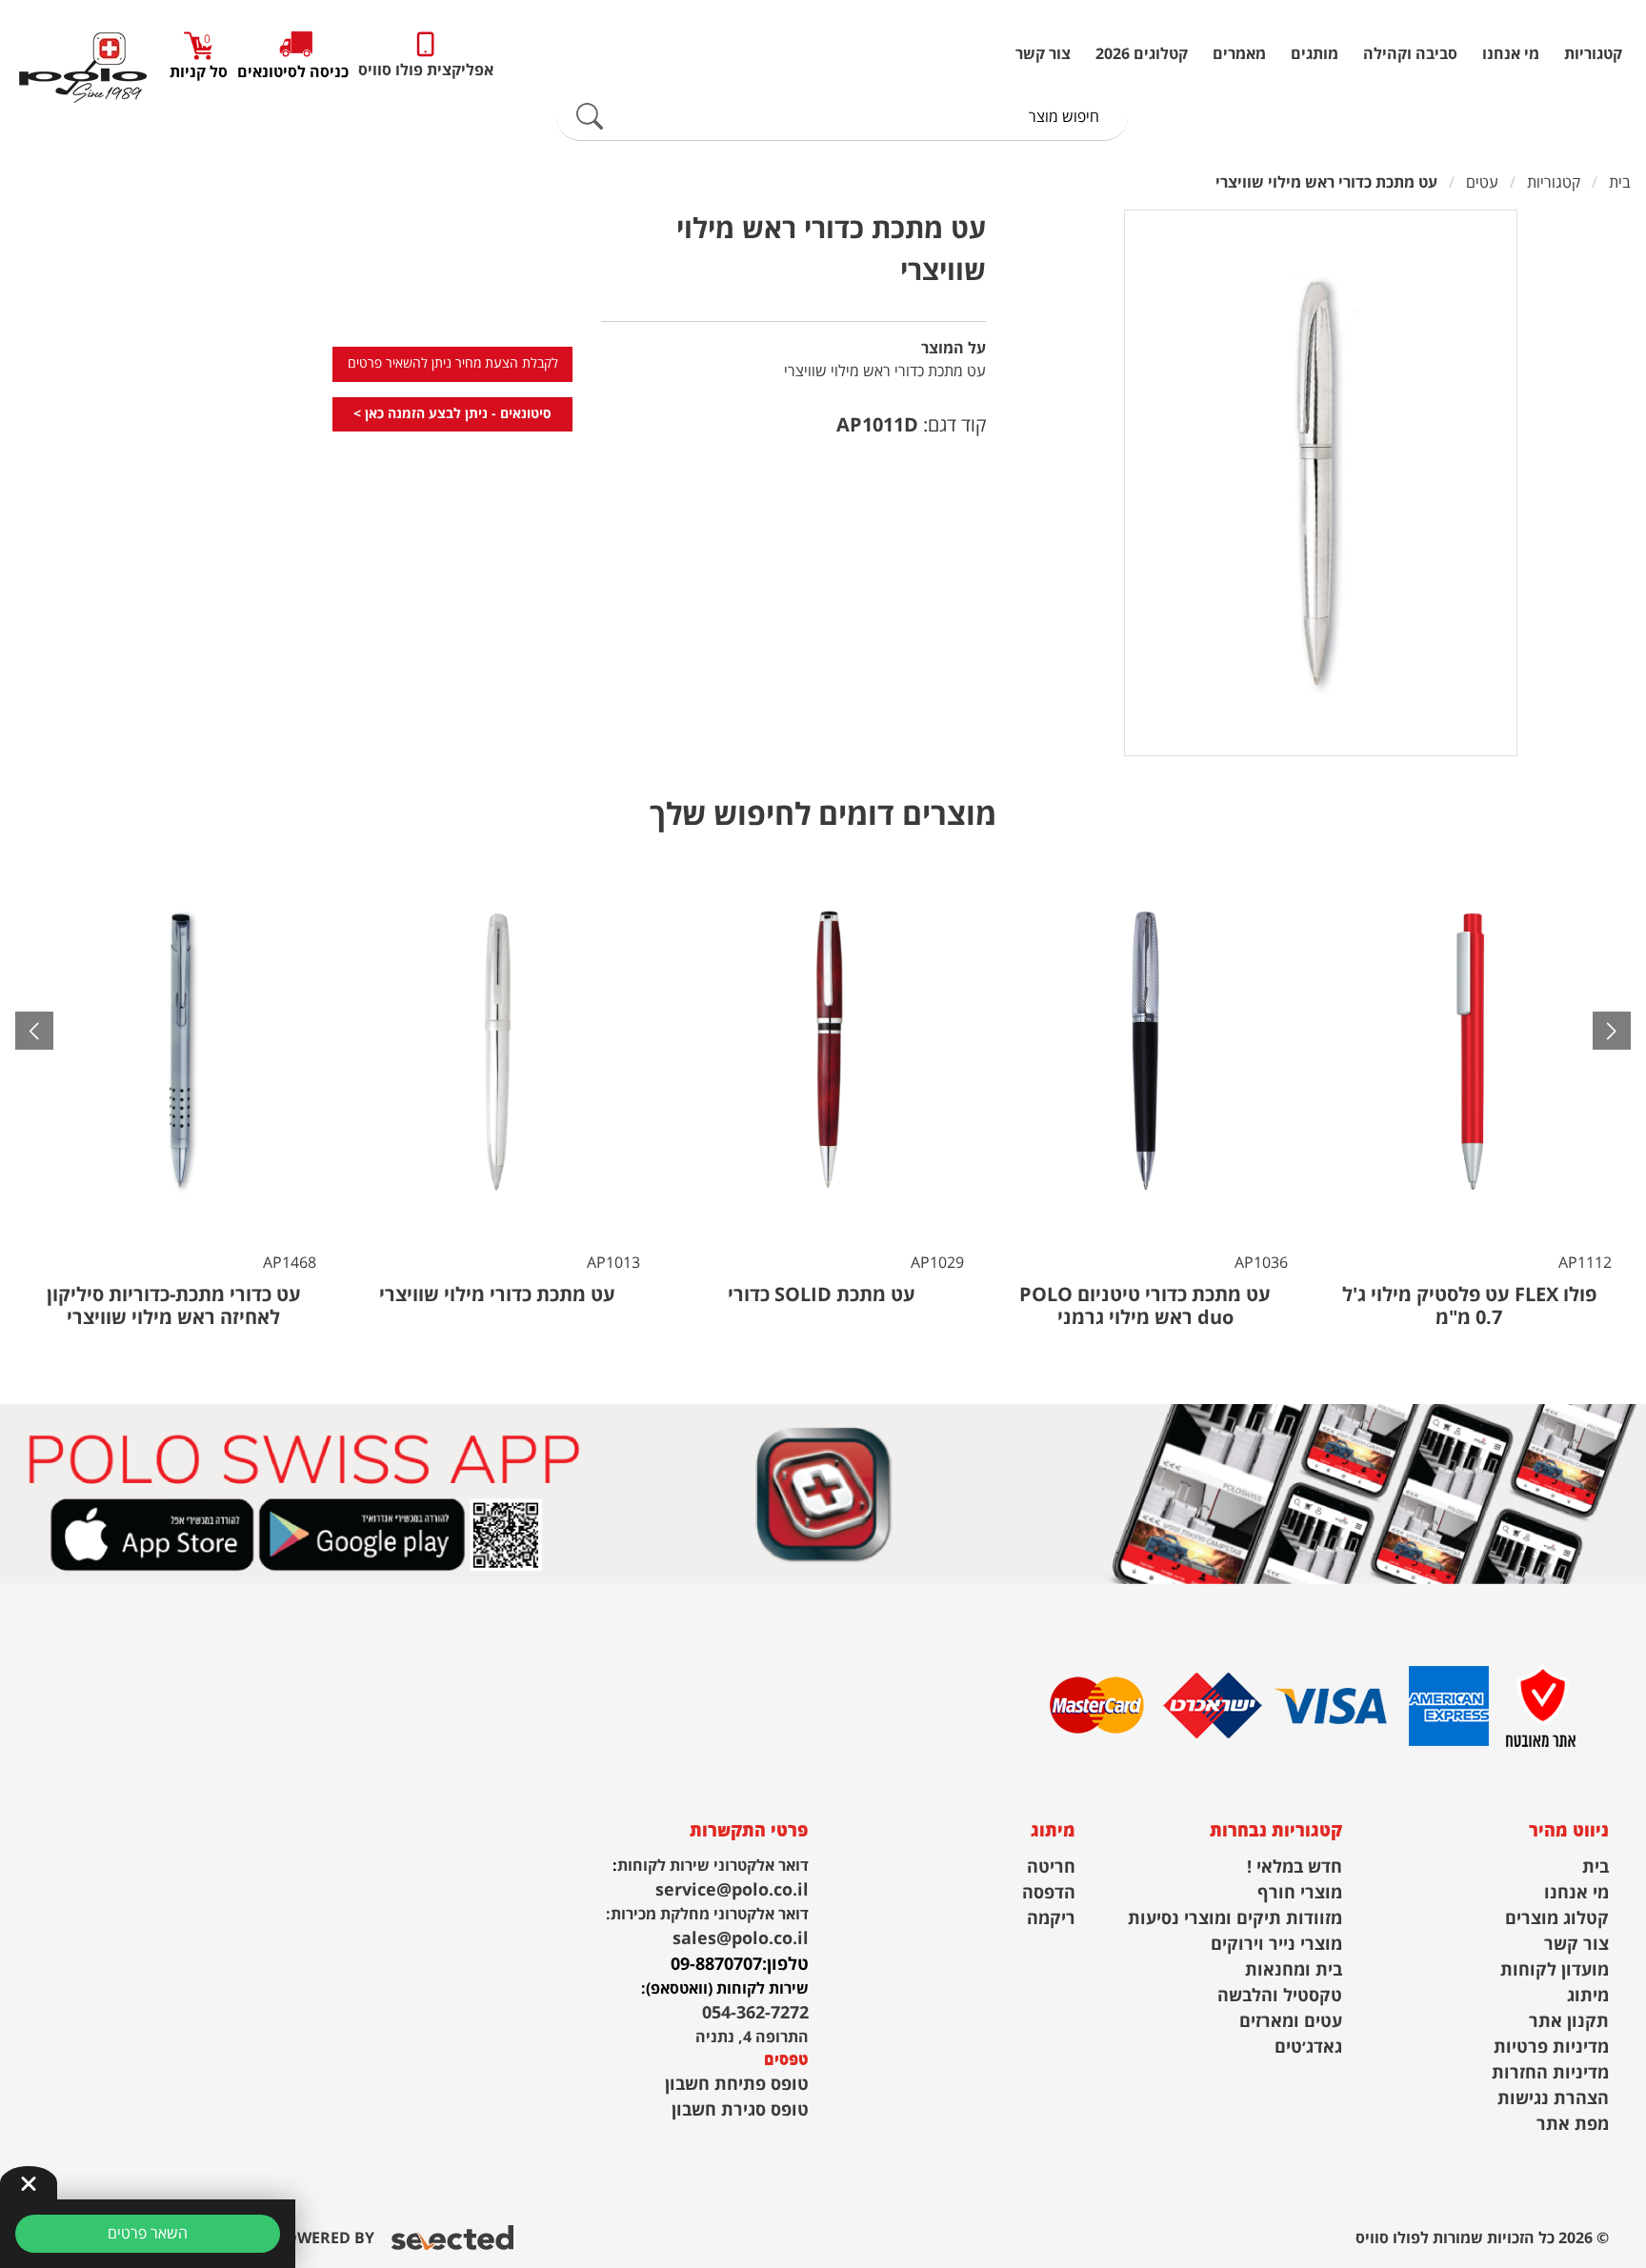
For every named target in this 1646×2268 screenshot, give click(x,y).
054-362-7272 (755, 2013)
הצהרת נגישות (1553, 2099)
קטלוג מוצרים (1557, 1919)
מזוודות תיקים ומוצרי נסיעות (1235, 1919)
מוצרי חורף (1300, 1893)
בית (1596, 1867)
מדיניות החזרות (1550, 2073)
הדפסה (1049, 1893)
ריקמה (1051, 1919)
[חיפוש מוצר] (590, 117)
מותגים (1315, 54)
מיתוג (1588, 1996)
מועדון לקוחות (1555, 1970)
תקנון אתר (1569, 2022)
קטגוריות (1593, 54)
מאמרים (1239, 54)
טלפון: (785, 1965)
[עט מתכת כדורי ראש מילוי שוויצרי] (1321, 483)
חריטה (1051, 1867)
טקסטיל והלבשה (1280, 1996)
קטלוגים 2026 (1142, 54)
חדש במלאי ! (1295, 1867)
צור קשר (1043, 54)
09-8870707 (716, 1965)
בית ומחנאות (1294, 1970)
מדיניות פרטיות (1551, 2047)
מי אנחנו (1511, 54)
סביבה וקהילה (1410, 54)
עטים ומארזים (1291, 2022)
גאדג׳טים (1308, 2047)
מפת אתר (1573, 2125)
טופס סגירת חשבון (740, 2110)
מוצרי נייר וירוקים (1276, 1945)
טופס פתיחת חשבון (737, 2085)
